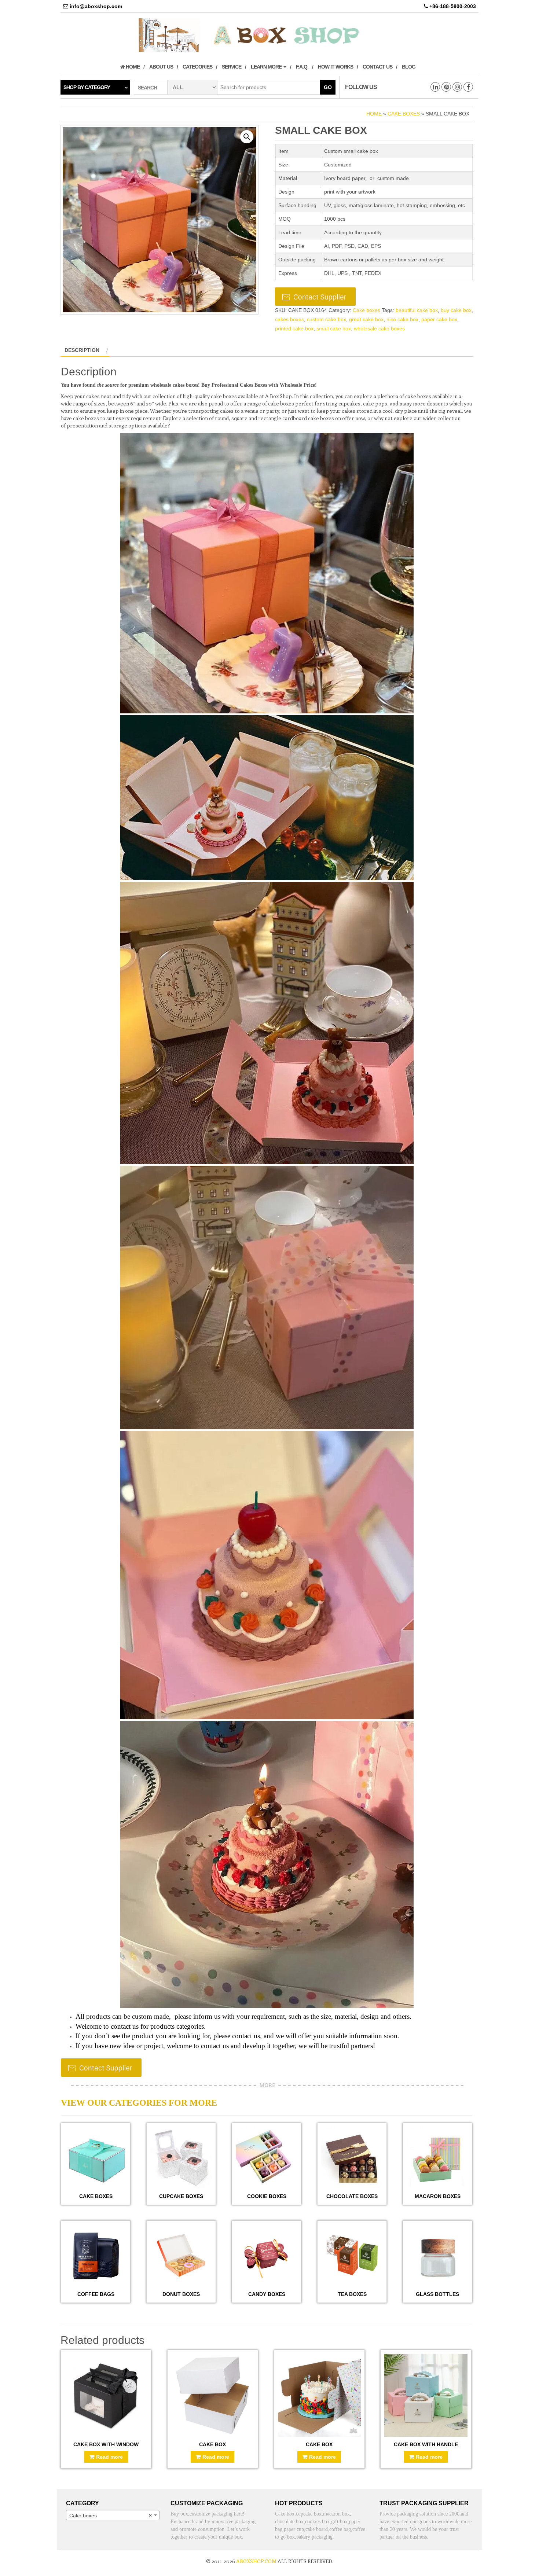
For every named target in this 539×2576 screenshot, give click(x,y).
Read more (109, 2457)
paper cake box (439, 319)
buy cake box (456, 310)
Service (232, 67)
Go (328, 87)
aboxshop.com (256, 2561)
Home (132, 67)
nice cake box (402, 319)
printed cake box (294, 328)
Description (82, 350)
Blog (409, 67)
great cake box (366, 319)
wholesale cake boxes (379, 328)
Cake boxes (404, 114)
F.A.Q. (302, 67)
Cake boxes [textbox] (111, 2516)
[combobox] (113, 2515)
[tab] (85, 350)
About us (161, 67)
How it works (335, 67)
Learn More (267, 67)
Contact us (377, 67)
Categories (197, 67)
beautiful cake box (417, 310)
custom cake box (327, 319)
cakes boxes (289, 319)
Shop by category (87, 87)
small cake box (334, 328)
